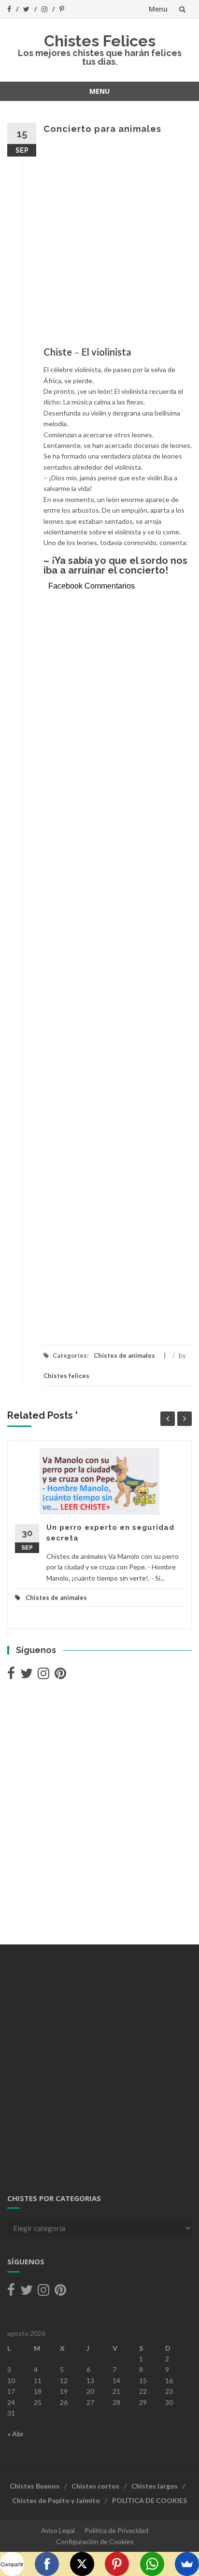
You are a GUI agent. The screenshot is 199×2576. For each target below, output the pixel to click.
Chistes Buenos (35, 2486)
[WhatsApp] (152, 2564)
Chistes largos (155, 2486)
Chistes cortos (95, 2486)
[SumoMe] (187, 2564)
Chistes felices (66, 1376)
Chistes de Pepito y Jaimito (56, 2500)
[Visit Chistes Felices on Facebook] (11, 1676)
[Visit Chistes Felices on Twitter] (27, 1676)
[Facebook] (47, 2564)
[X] (82, 2564)
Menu (158, 9)
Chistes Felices (100, 41)
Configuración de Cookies (95, 2541)
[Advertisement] (99, 245)
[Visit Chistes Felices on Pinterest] (60, 1676)
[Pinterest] (117, 2564)
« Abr (15, 2434)
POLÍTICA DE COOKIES (149, 2500)
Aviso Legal (58, 2530)
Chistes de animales (124, 1355)
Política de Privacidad (116, 2530)
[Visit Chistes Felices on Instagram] (43, 1676)
